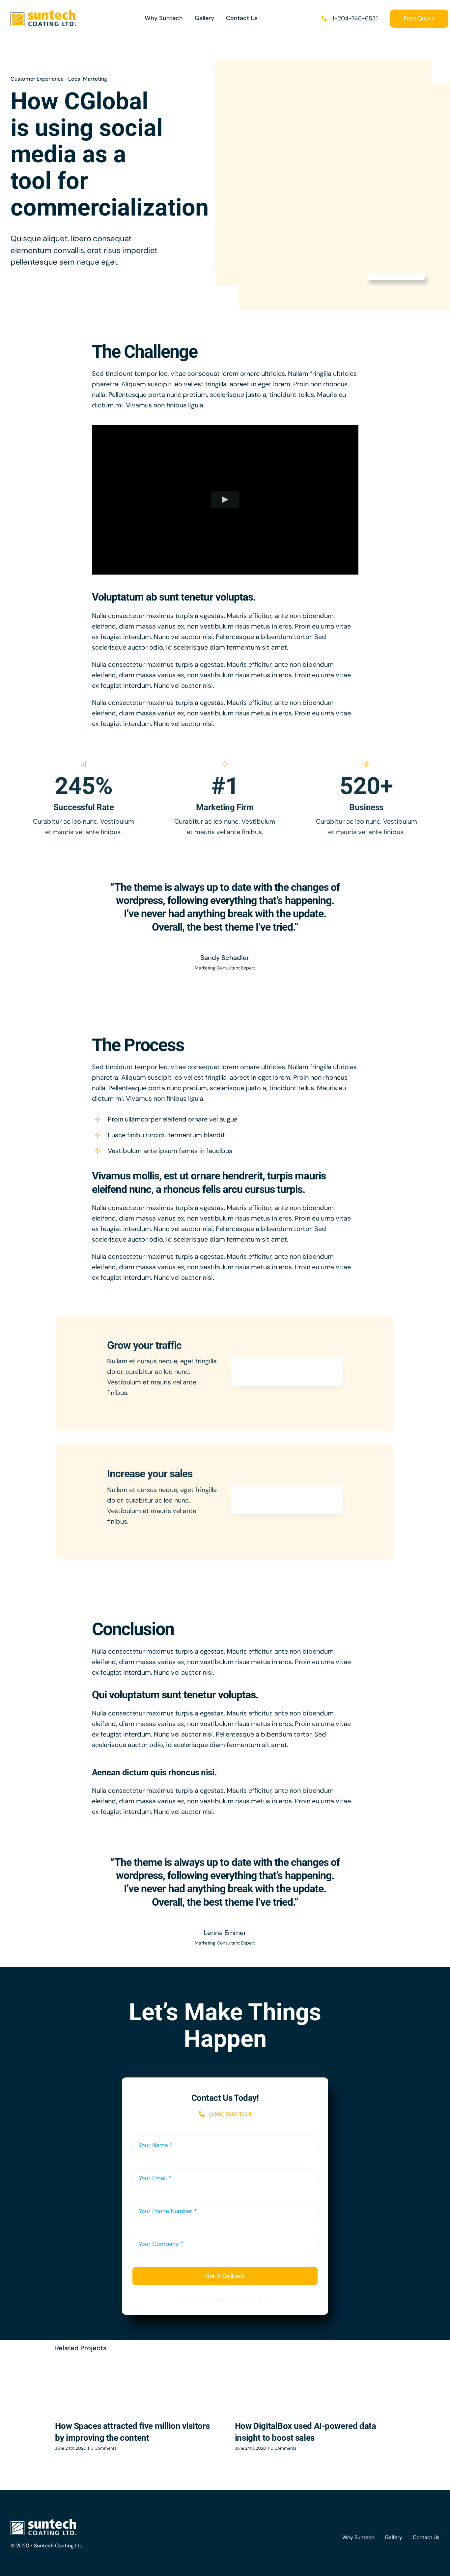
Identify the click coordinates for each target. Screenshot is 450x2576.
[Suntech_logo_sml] (43, 13)
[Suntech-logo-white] (43, 2522)
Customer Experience (37, 79)
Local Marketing (88, 79)
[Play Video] (225, 500)
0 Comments (104, 2448)
